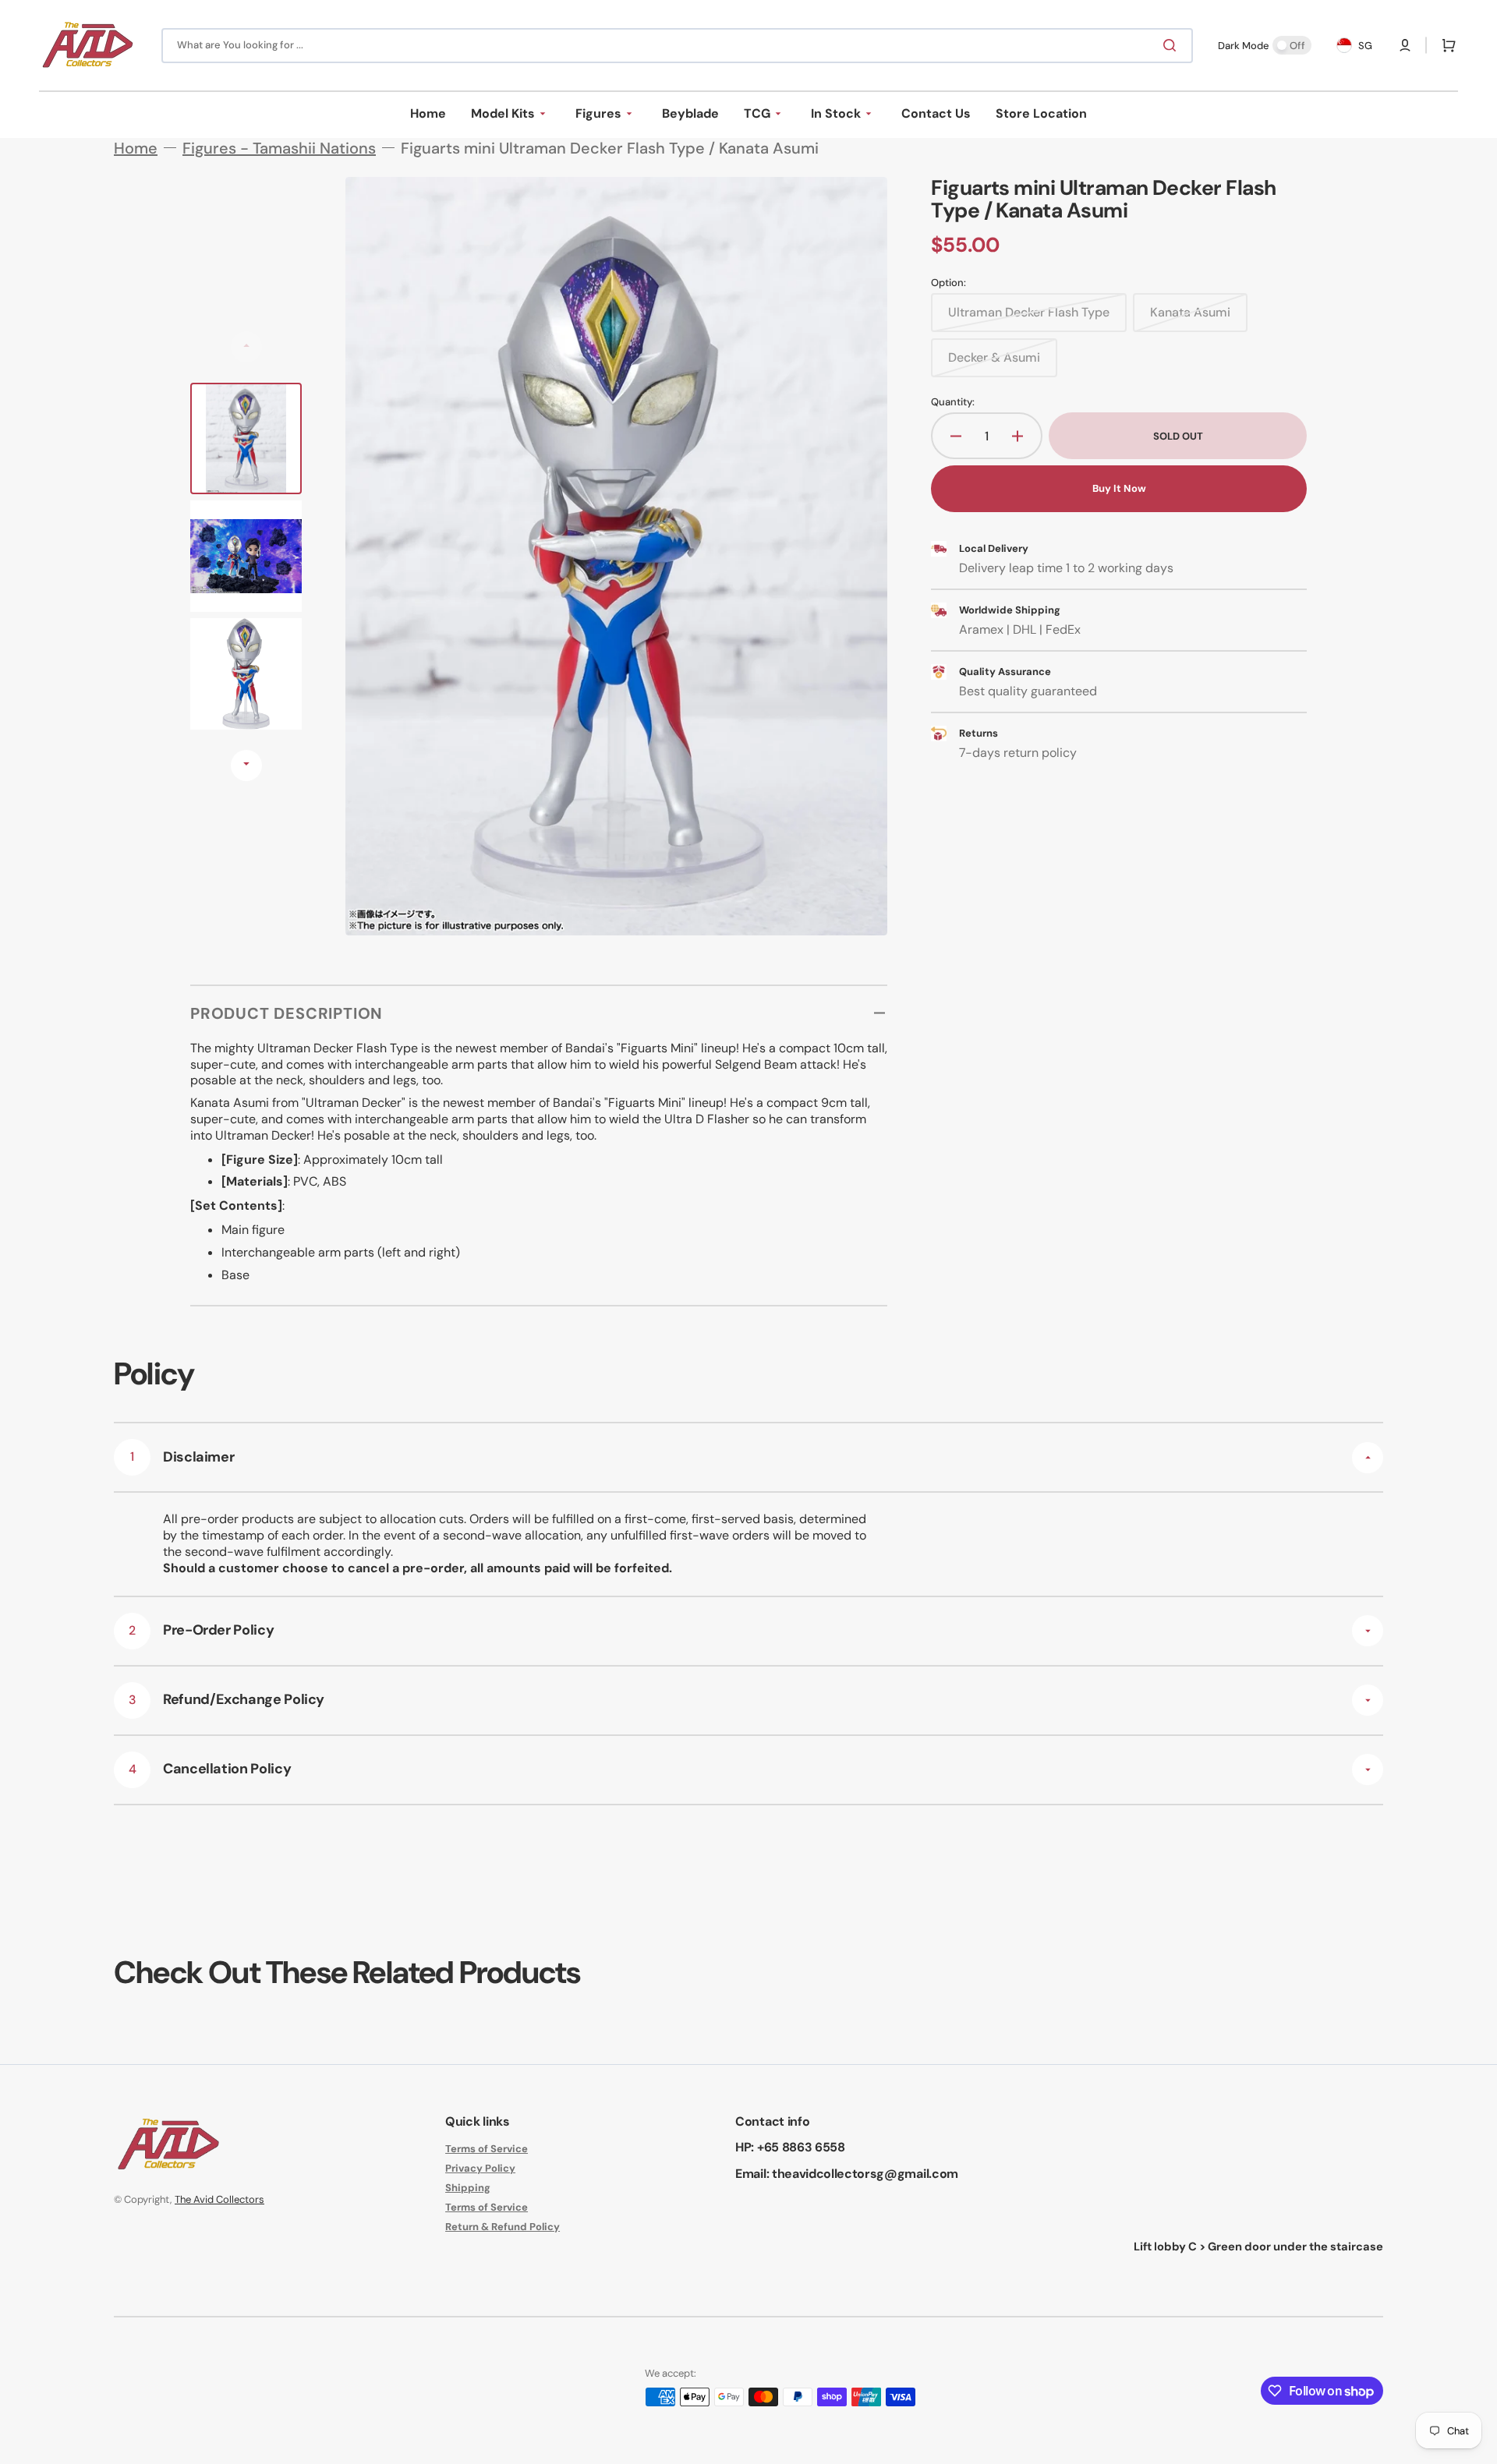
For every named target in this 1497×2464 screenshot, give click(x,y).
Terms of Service (487, 2149)
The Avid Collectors (219, 2199)
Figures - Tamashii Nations (279, 148)
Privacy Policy (480, 2168)
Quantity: (953, 402)
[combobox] (677, 46)
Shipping (468, 2188)
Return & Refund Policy (503, 2227)
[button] (1405, 45)
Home (136, 148)
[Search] (1173, 45)
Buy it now (1119, 488)
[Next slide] (246, 765)
